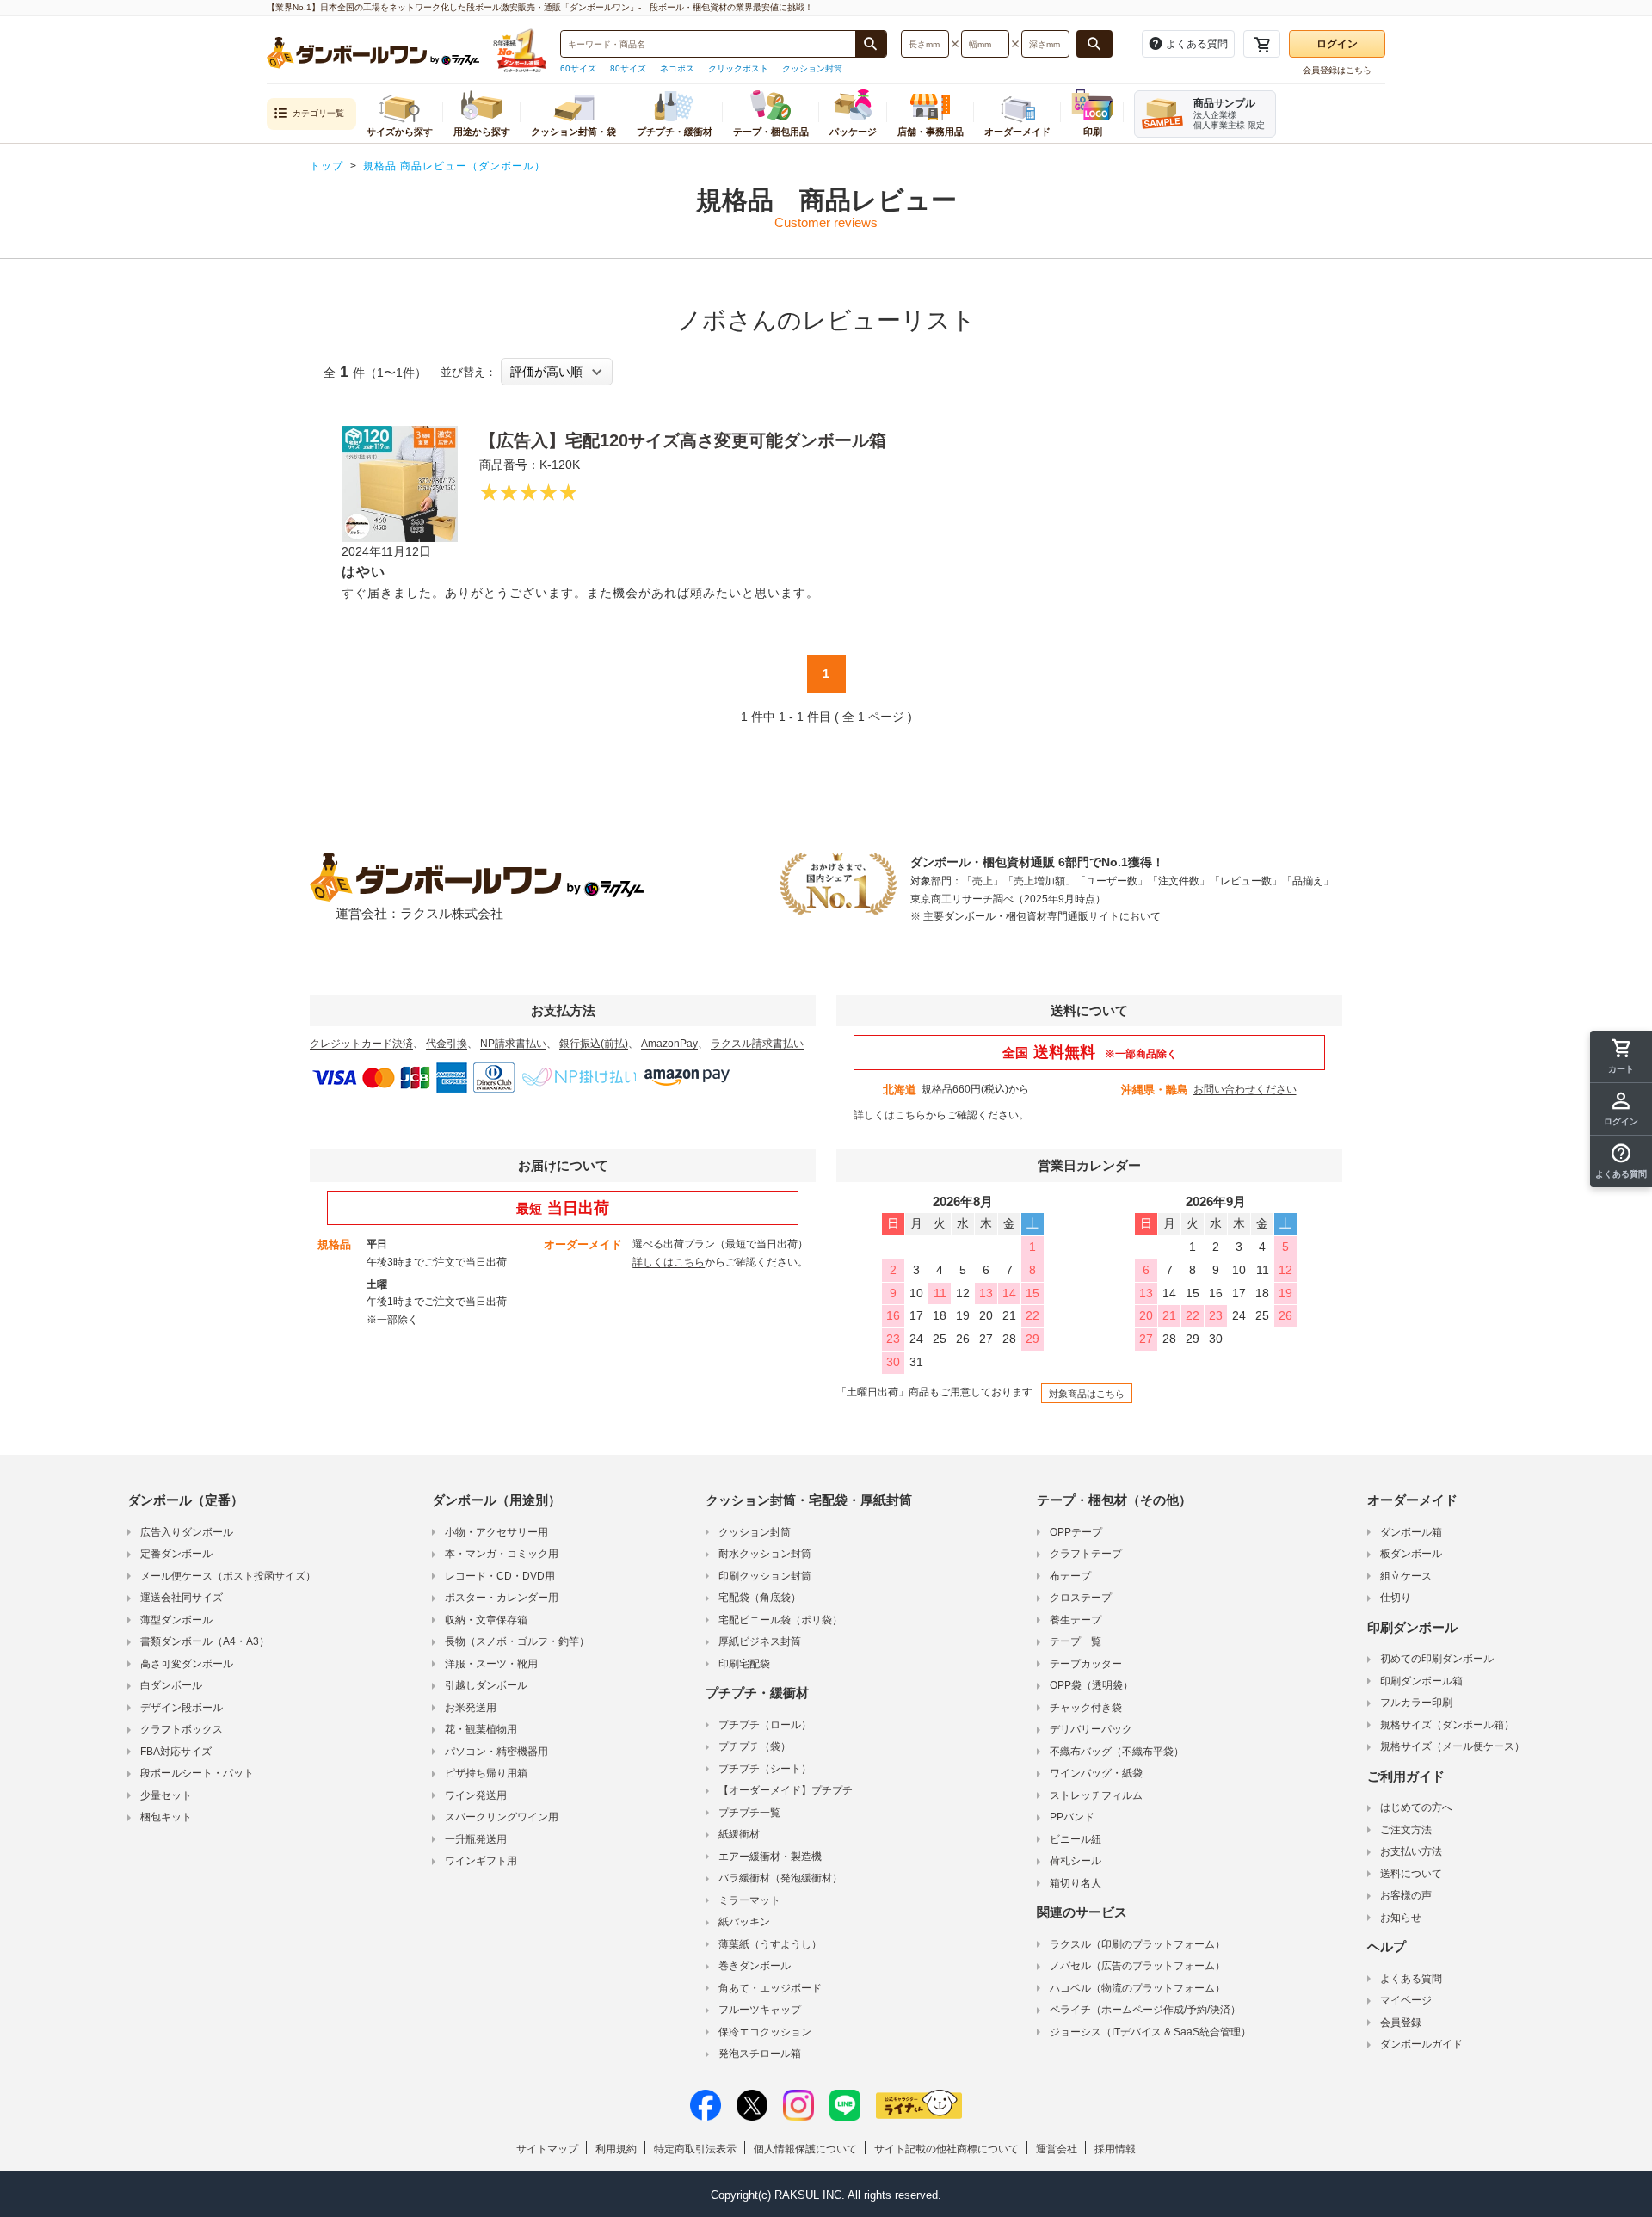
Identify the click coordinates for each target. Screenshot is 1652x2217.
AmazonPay (669, 1044)
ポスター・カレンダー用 (502, 1598)
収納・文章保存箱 (486, 1620)
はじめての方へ (1416, 1807)
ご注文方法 (1406, 1830)
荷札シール (1076, 1861)
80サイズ (628, 68)
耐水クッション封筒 (765, 1554)
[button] (1621, 1161)
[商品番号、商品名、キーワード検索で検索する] (871, 44)
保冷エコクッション (765, 2032)
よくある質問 (1411, 1979)
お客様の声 (1406, 1895)
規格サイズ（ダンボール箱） (1447, 1725)
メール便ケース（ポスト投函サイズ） (228, 1576)
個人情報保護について (805, 2149)
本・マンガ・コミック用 (502, 1554)
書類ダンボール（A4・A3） (205, 1641)
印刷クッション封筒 (765, 1576)
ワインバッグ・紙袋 (1096, 1773)
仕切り (1396, 1598)
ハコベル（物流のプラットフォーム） (1137, 1988)
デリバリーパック (1091, 1729)
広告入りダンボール (187, 1532)
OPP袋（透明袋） (1091, 1685)
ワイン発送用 (476, 1795)
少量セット (166, 1795)
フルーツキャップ (760, 2010)
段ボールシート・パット (197, 1773)
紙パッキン (744, 1922)
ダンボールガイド (1421, 2044)
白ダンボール (171, 1685)
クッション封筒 (812, 68)
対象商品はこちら (1087, 1394)
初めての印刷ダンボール (1437, 1659)
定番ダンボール (176, 1554)
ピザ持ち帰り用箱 (486, 1773)
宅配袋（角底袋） (760, 1598)
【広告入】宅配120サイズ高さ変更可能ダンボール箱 (683, 440)
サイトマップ (547, 2149)
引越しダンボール (486, 1685)
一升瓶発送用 (476, 1839)
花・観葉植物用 (481, 1729)
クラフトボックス (182, 1729)
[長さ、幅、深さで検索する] (1094, 44)
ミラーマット (749, 1900)
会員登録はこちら (1337, 70)
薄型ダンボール (176, 1620)
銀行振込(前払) (594, 1044)
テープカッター (1086, 1664)
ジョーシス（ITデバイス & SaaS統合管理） (1150, 2032)
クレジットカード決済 (361, 1044)
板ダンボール (1411, 1554)
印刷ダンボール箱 (1421, 1681)
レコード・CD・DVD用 (500, 1576)
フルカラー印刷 (1416, 1703)
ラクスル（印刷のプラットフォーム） (1137, 1944)
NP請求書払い (513, 1044)
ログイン (1337, 44)
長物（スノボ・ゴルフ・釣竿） (517, 1641)
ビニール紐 (1076, 1839)
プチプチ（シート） (765, 1769)
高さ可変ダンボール (187, 1664)
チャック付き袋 (1086, 1708)
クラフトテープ (1086, 1554)
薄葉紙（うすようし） (770, 1944)
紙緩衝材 (739, 1834)
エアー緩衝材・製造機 (770, 1857)
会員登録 (1401, 2023)
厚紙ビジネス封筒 (760, 1641)
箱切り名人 (1076, 1883)
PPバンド (1072, 1817)
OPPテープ (1076, 1532)
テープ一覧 (1076, 1641)
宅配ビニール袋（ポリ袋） (780, 1620)
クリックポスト (738, 68)
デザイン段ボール (182, 1708)
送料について (1411, 1874)
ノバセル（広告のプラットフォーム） (1137, 1966)
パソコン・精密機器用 (496, 1752)
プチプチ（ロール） (765, 1725)
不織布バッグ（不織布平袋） (1117, 1752)
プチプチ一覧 (749, 1813)
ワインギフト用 (481, 1861)
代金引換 (447, 1044)
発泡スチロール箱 (760, 2054)
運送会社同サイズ (182, 1598)
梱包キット (166, 1817)
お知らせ (1401, 1918)
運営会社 (1057, 2149)
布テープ (1070, 1576)
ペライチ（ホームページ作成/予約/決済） (1145, 2010)
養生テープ (1076, 1620)
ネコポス (677, 68)
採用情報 (1115, 2149)
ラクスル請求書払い (757, 1044)
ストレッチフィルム (1096, 1795)
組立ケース (1406, 1576)
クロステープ (1081, 1598)
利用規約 (616, 2149)
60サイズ (578, 68)
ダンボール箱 (1411, 1532)
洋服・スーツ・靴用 (491, 1664)
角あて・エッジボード (770, 1988)
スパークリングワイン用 (502, 1817)
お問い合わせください (1245, 1089)
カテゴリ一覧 (318, 113)
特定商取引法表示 (695, 2149)
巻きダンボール (755, 1966)
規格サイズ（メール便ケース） (1452, 1746)
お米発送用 (471, 1708)
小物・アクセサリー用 (496, 1532)
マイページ (1406, 2000)
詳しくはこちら (890, 1115)
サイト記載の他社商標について (946, 2149)
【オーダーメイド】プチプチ (786, 1790)
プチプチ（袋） (755, 1746)
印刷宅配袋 (744, 1664)
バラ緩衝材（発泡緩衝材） (780, 1878)
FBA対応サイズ (176, 1752)
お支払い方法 (1411, 1851)
